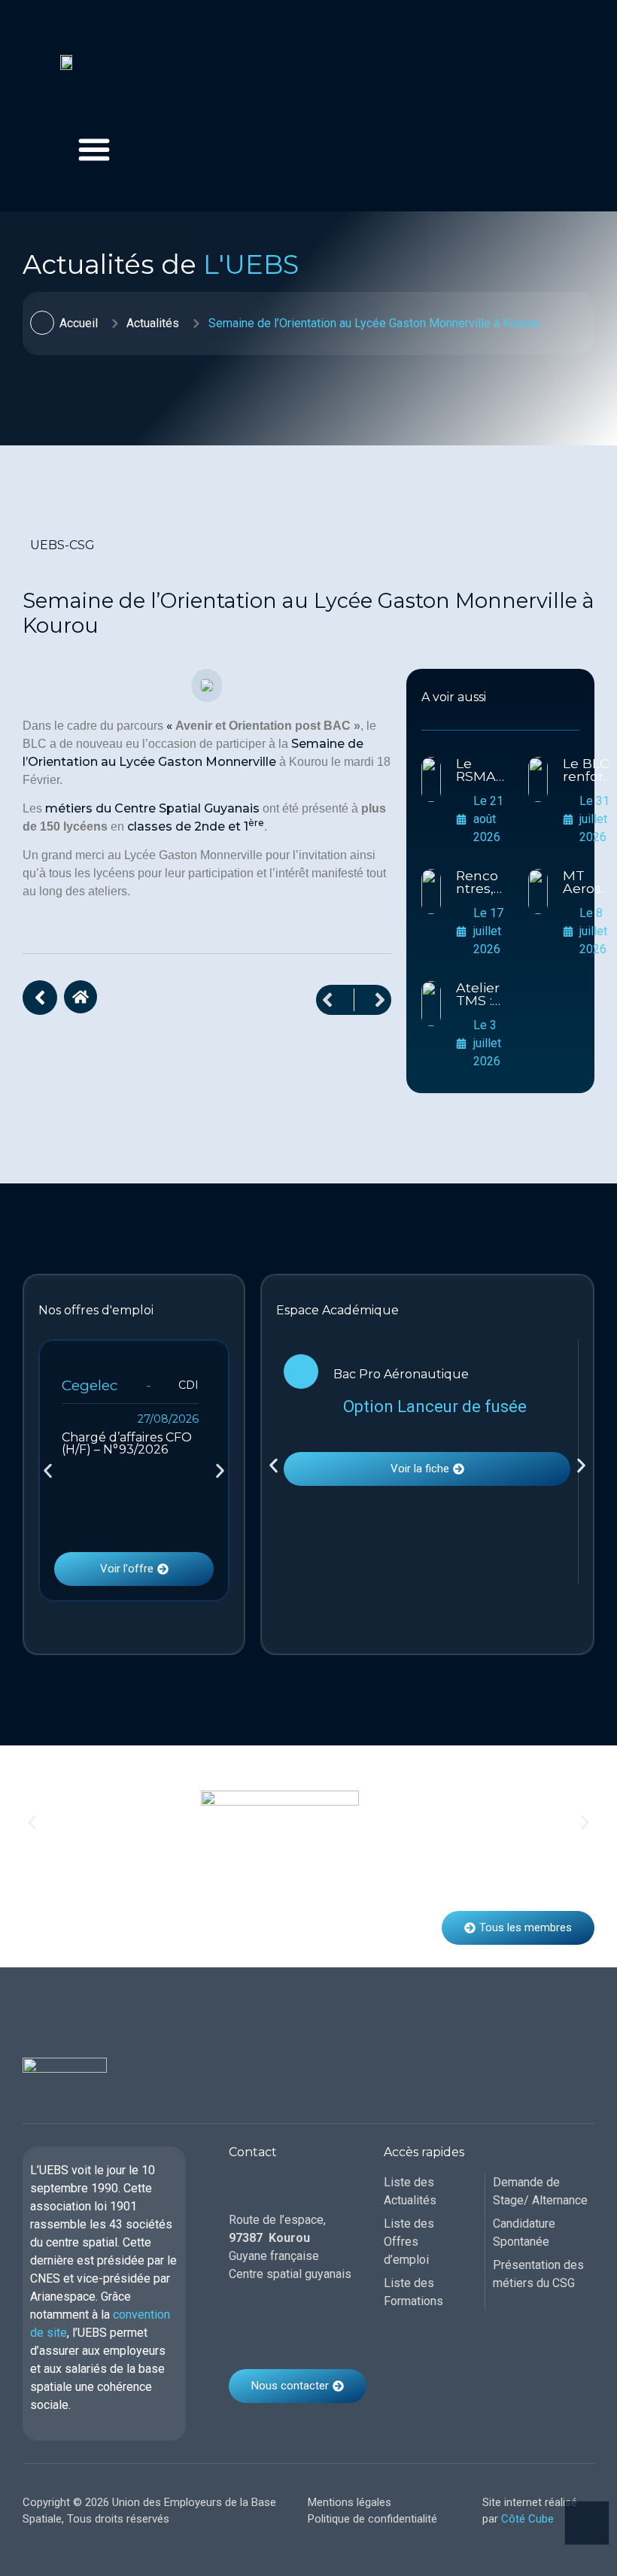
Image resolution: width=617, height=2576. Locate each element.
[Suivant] (373, 1000)
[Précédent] (335, 1000)
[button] (48, 1470)
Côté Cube (527, 2519)
